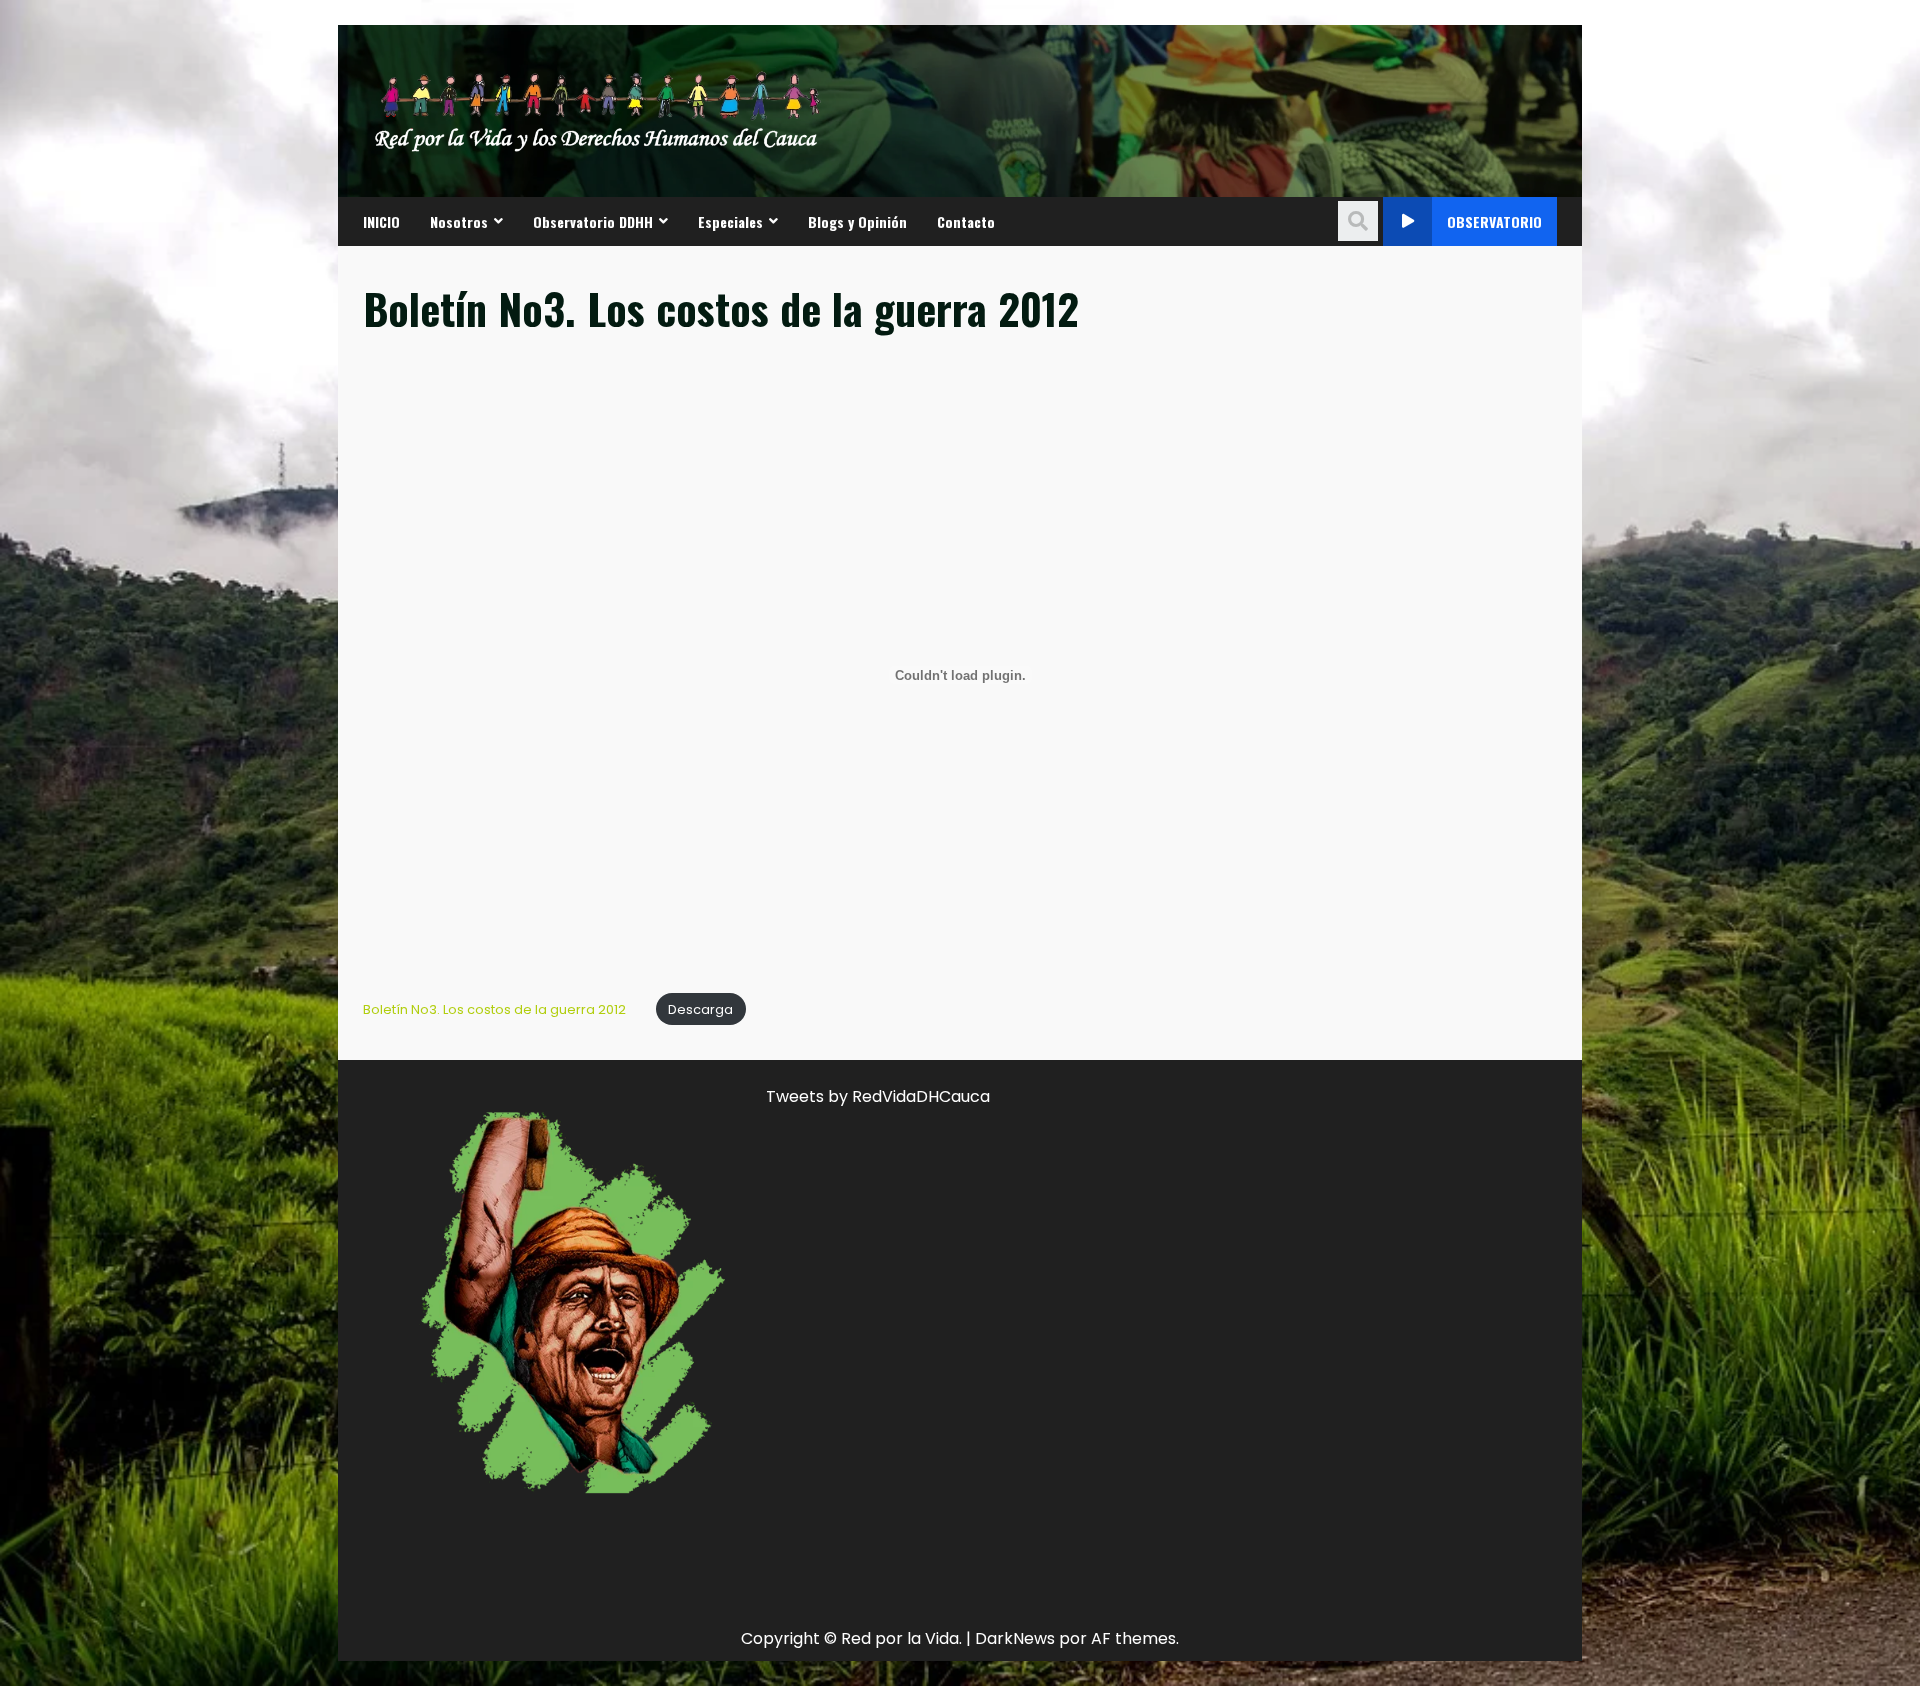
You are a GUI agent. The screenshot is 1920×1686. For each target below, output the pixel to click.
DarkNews (1015, 1638)
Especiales (730, 221)
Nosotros (459, 221)
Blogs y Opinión (857, 221)
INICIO (381, 221)
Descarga (700, 1009)
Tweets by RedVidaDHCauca (878, 1096)
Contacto (966, 221)
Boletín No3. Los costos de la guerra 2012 (494, 1009)
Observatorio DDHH (593, 221)
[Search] (1358, 221)
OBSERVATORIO (1494, 221)
